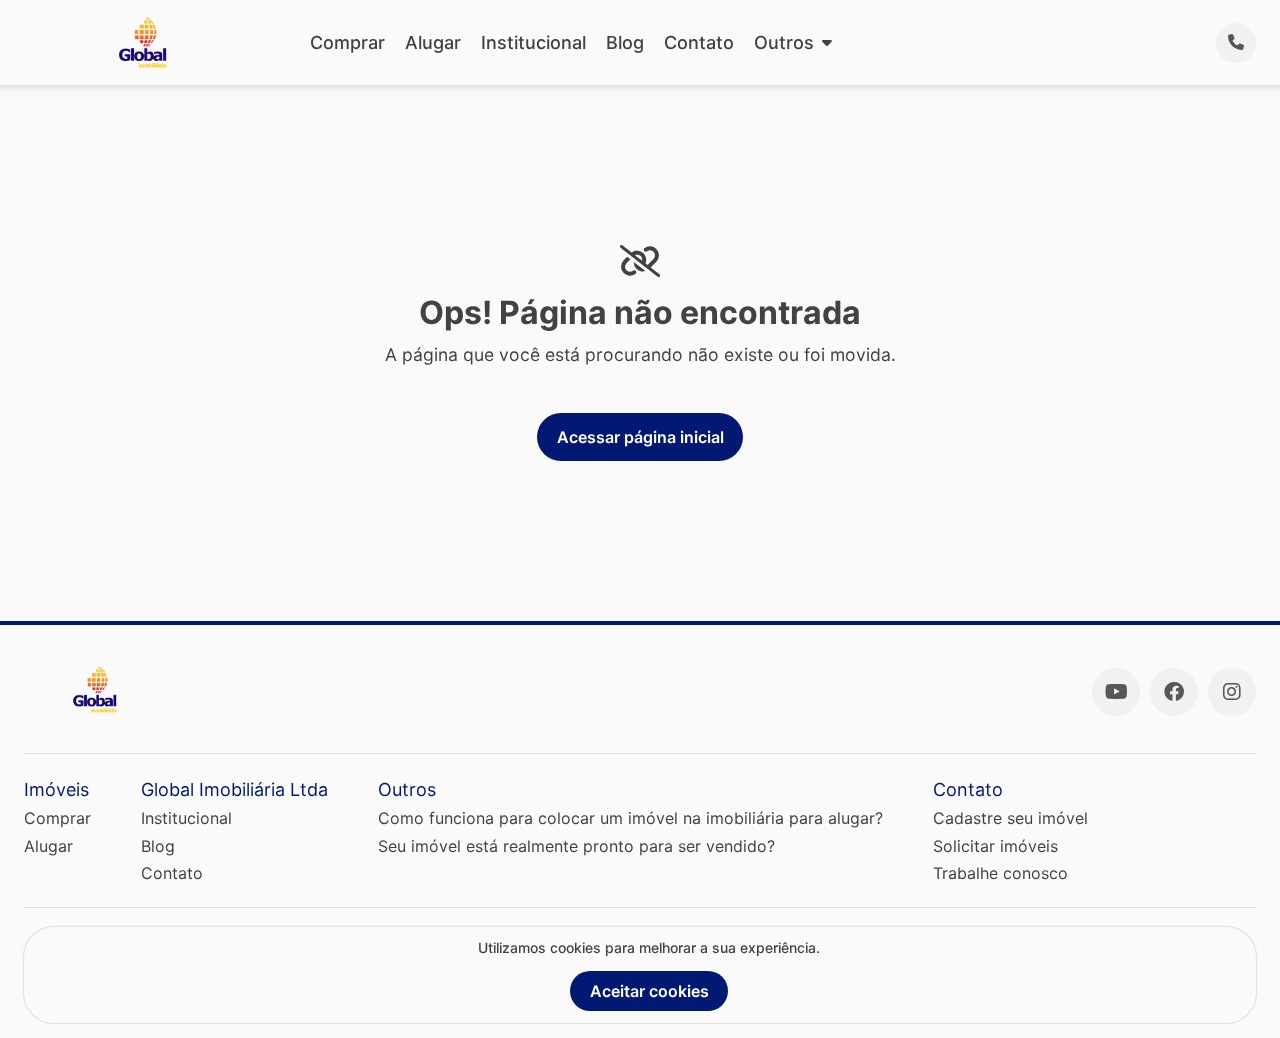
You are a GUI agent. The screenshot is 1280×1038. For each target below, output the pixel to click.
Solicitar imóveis (995, 846)
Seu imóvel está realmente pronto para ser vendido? (576, 846)
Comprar (347, 42)
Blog (625, 42)
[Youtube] (1116, 692)
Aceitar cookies (649, 991)
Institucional (533, 42)
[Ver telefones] (1236, 43)
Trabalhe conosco (1000, 873)
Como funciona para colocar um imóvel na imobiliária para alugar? (630, 818)
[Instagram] (1232, 692)
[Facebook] (1174, 692)
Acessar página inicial (640, 437)
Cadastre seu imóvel (1010, 818)
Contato (699, 42)
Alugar (433, 42)
